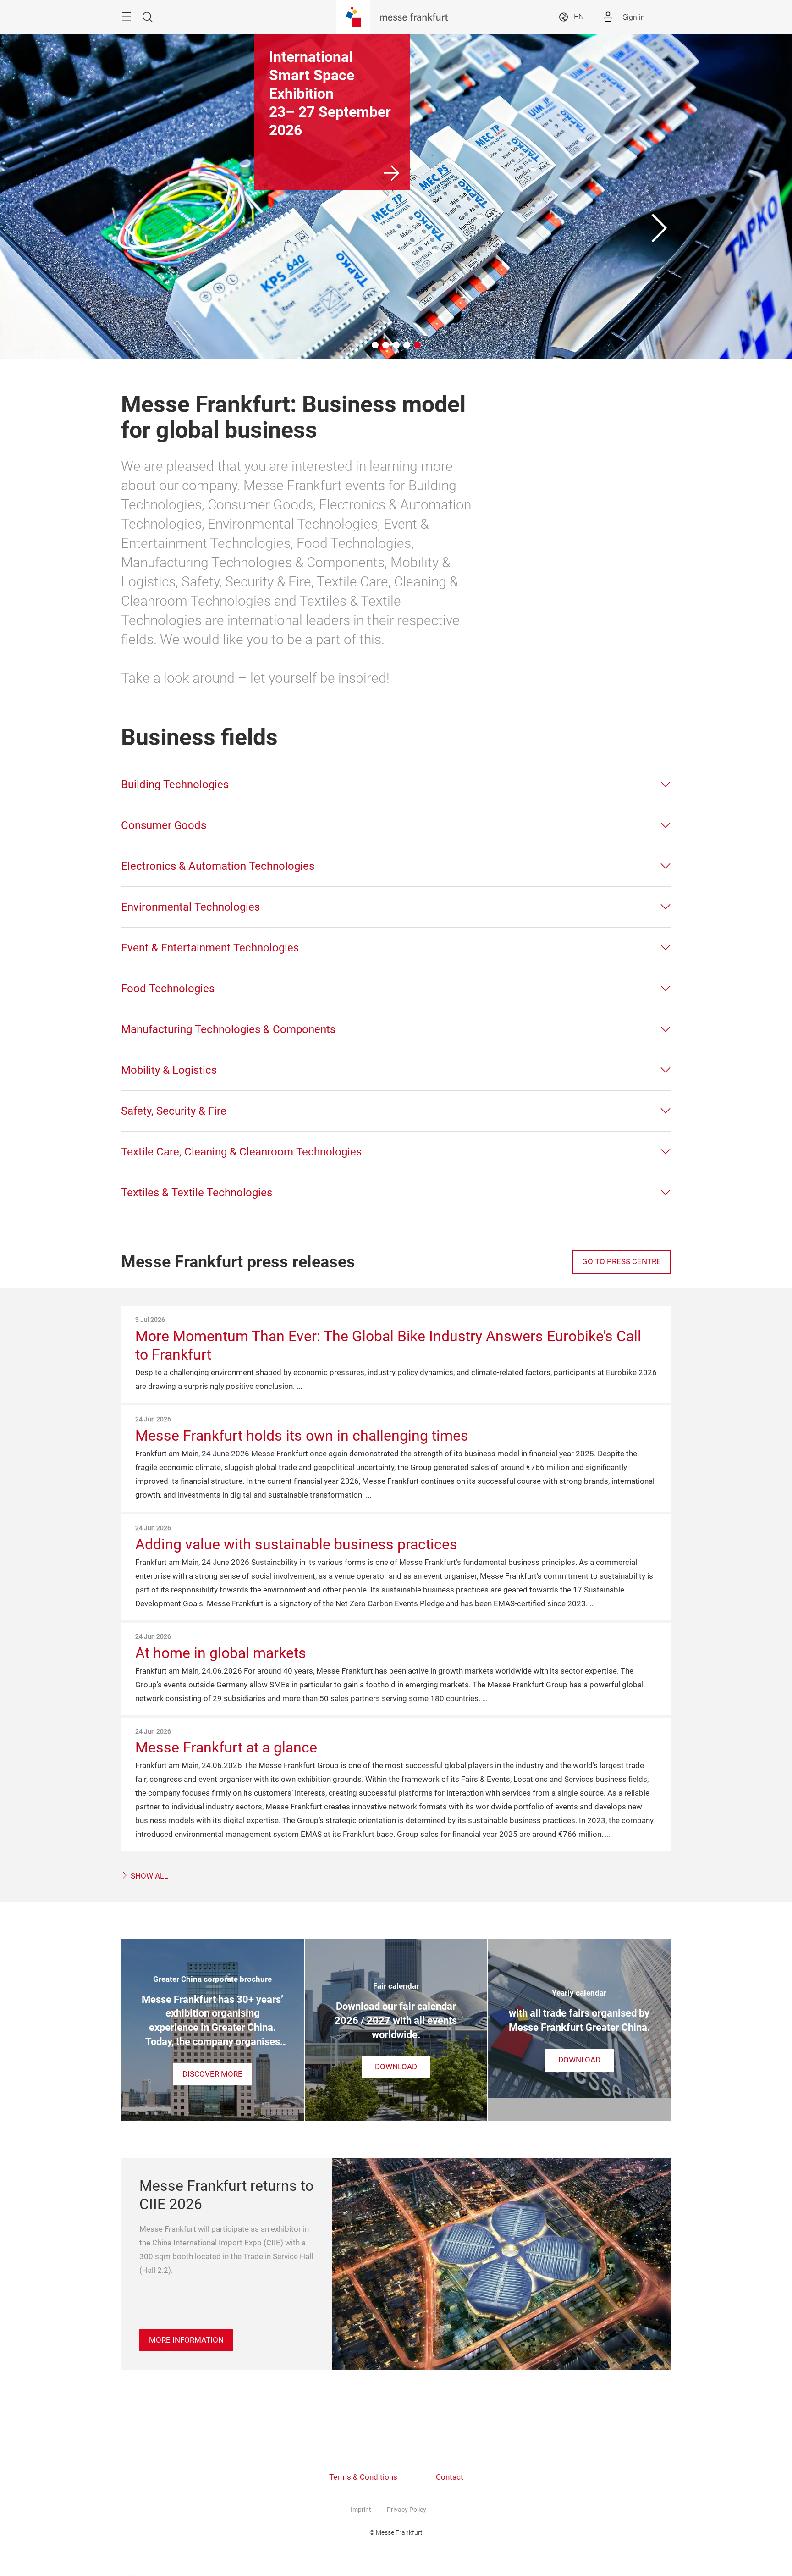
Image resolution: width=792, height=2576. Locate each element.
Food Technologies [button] (168, 989)
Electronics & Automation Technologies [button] (218, 866)
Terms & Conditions (363, 2477)
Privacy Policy (407, 2510)
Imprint (361, 2510)
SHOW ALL (148, 1876)
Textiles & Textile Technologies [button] (197, 1193)
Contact (450, 2477)
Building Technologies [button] (175, 785)
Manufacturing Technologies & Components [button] (228, 1029)
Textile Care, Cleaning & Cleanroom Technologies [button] (241, 1152)
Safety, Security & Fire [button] (174, 1111)
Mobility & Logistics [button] (169, 1070)
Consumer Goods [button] (164, 825)
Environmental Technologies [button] (190, 907)
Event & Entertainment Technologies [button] (210, 948)
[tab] (396, 785)
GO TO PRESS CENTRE (621, 1262)
